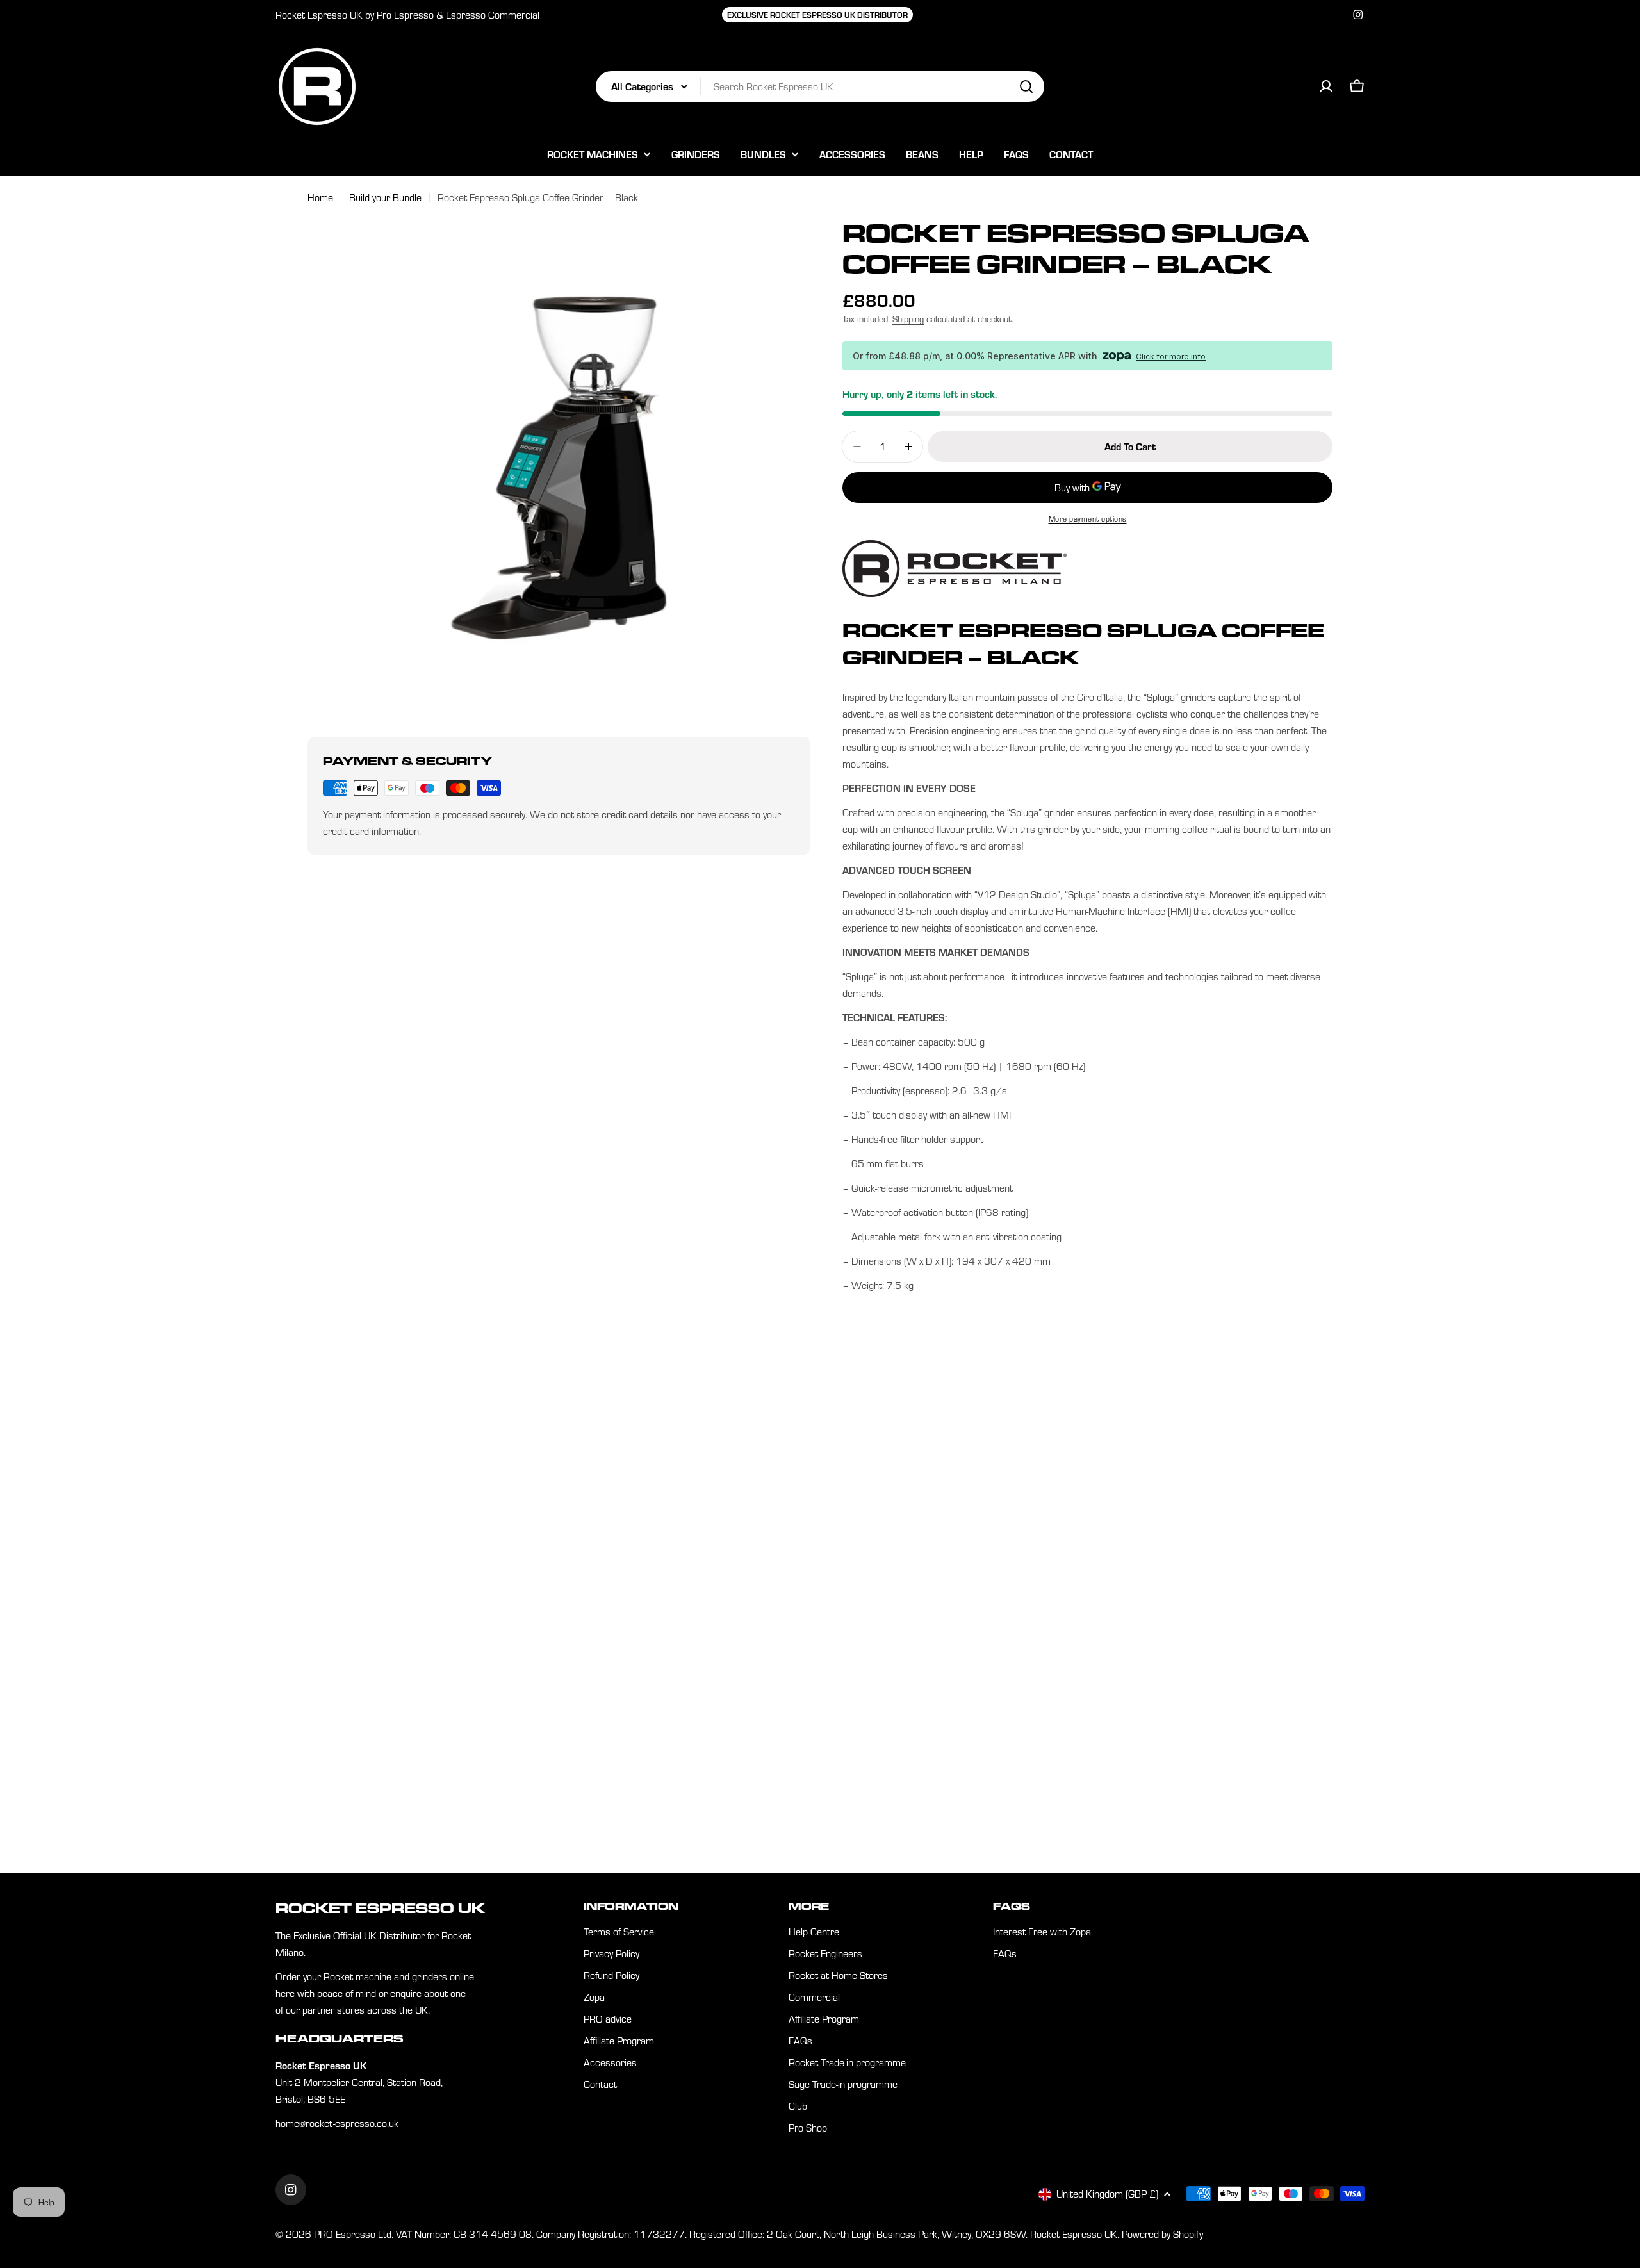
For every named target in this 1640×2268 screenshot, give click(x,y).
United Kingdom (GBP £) (1107, 2194)
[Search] (1026, 86)
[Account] (1326, 86)
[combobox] (820, 86)
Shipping (908, 319)
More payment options (1088, 519)
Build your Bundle (385, 197)
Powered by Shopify (1162, 2234)
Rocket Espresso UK (1074, 2234)
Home (320, 197)
